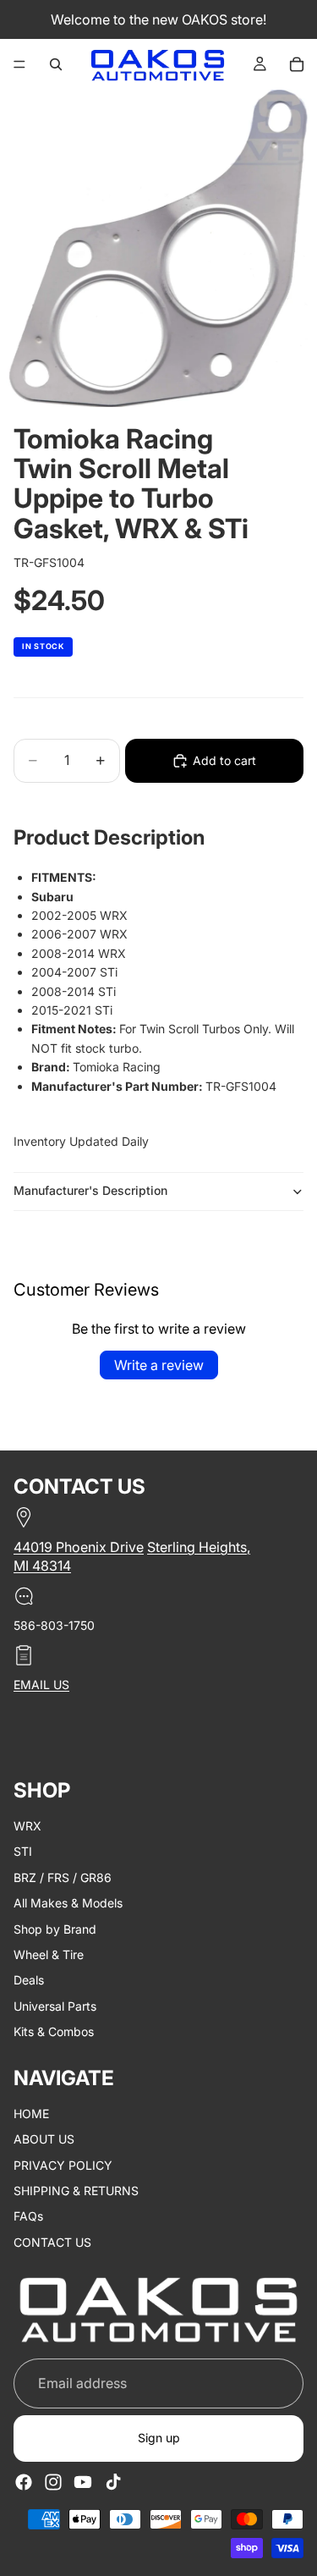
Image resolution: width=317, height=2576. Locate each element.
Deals (29, 1981)
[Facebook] (24, 2482)
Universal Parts (55, 2006)
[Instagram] (53, 2482)
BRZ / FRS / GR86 (63, 1877)
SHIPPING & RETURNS (76, 2191)
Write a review (159, 1365)
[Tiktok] (113, 2482)
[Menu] (19, 64)
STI (23, 1852)
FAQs (28, 2217)
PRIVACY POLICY (63, 2165)
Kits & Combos (54, 2031)
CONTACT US (52, 2242)
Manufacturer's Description (90, 1190)
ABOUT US (44, 2140)
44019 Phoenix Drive (79, 1547)
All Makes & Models (68, 1903)
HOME (31, 2114)
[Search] (56, 64)
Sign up (159, 2438)
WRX (27, 1826)
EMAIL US (41, 1685)
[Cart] (297, 64)
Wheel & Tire (49, 1954)
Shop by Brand (55, 1929)
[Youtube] (83, 2482)
